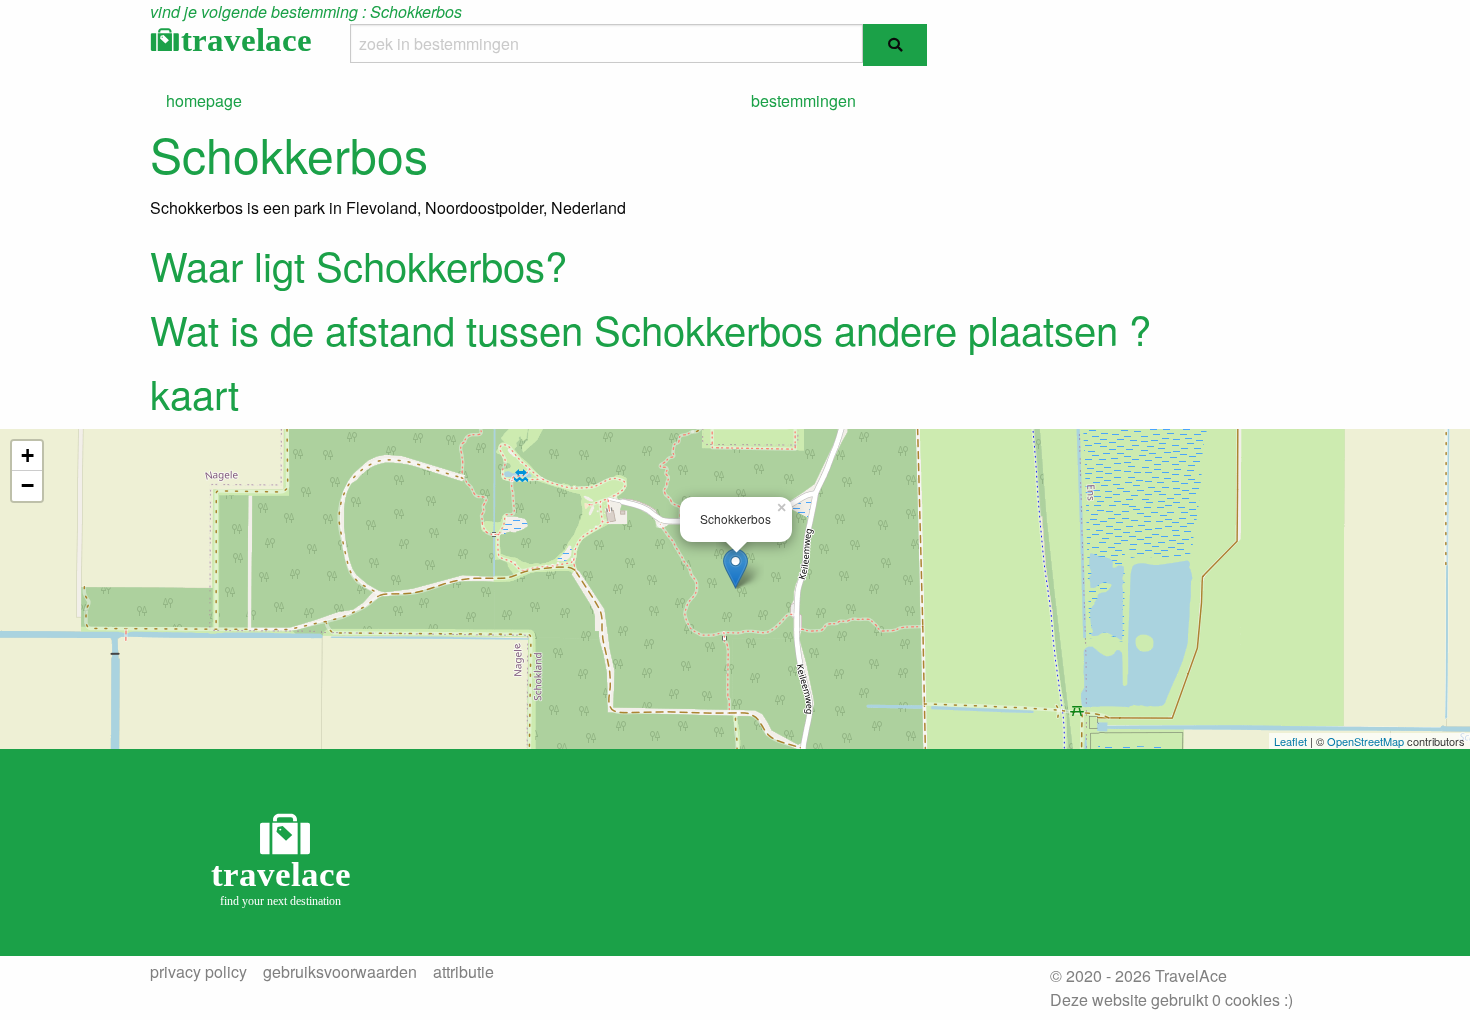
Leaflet (1290, 741)
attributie (463, 972)
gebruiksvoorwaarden (340, 972)
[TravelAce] (285, 858)
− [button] (27, 485)
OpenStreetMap (1365, 741)
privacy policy (198, 972)
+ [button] (27, 455)
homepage (204, 100)
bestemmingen (803, 100)
